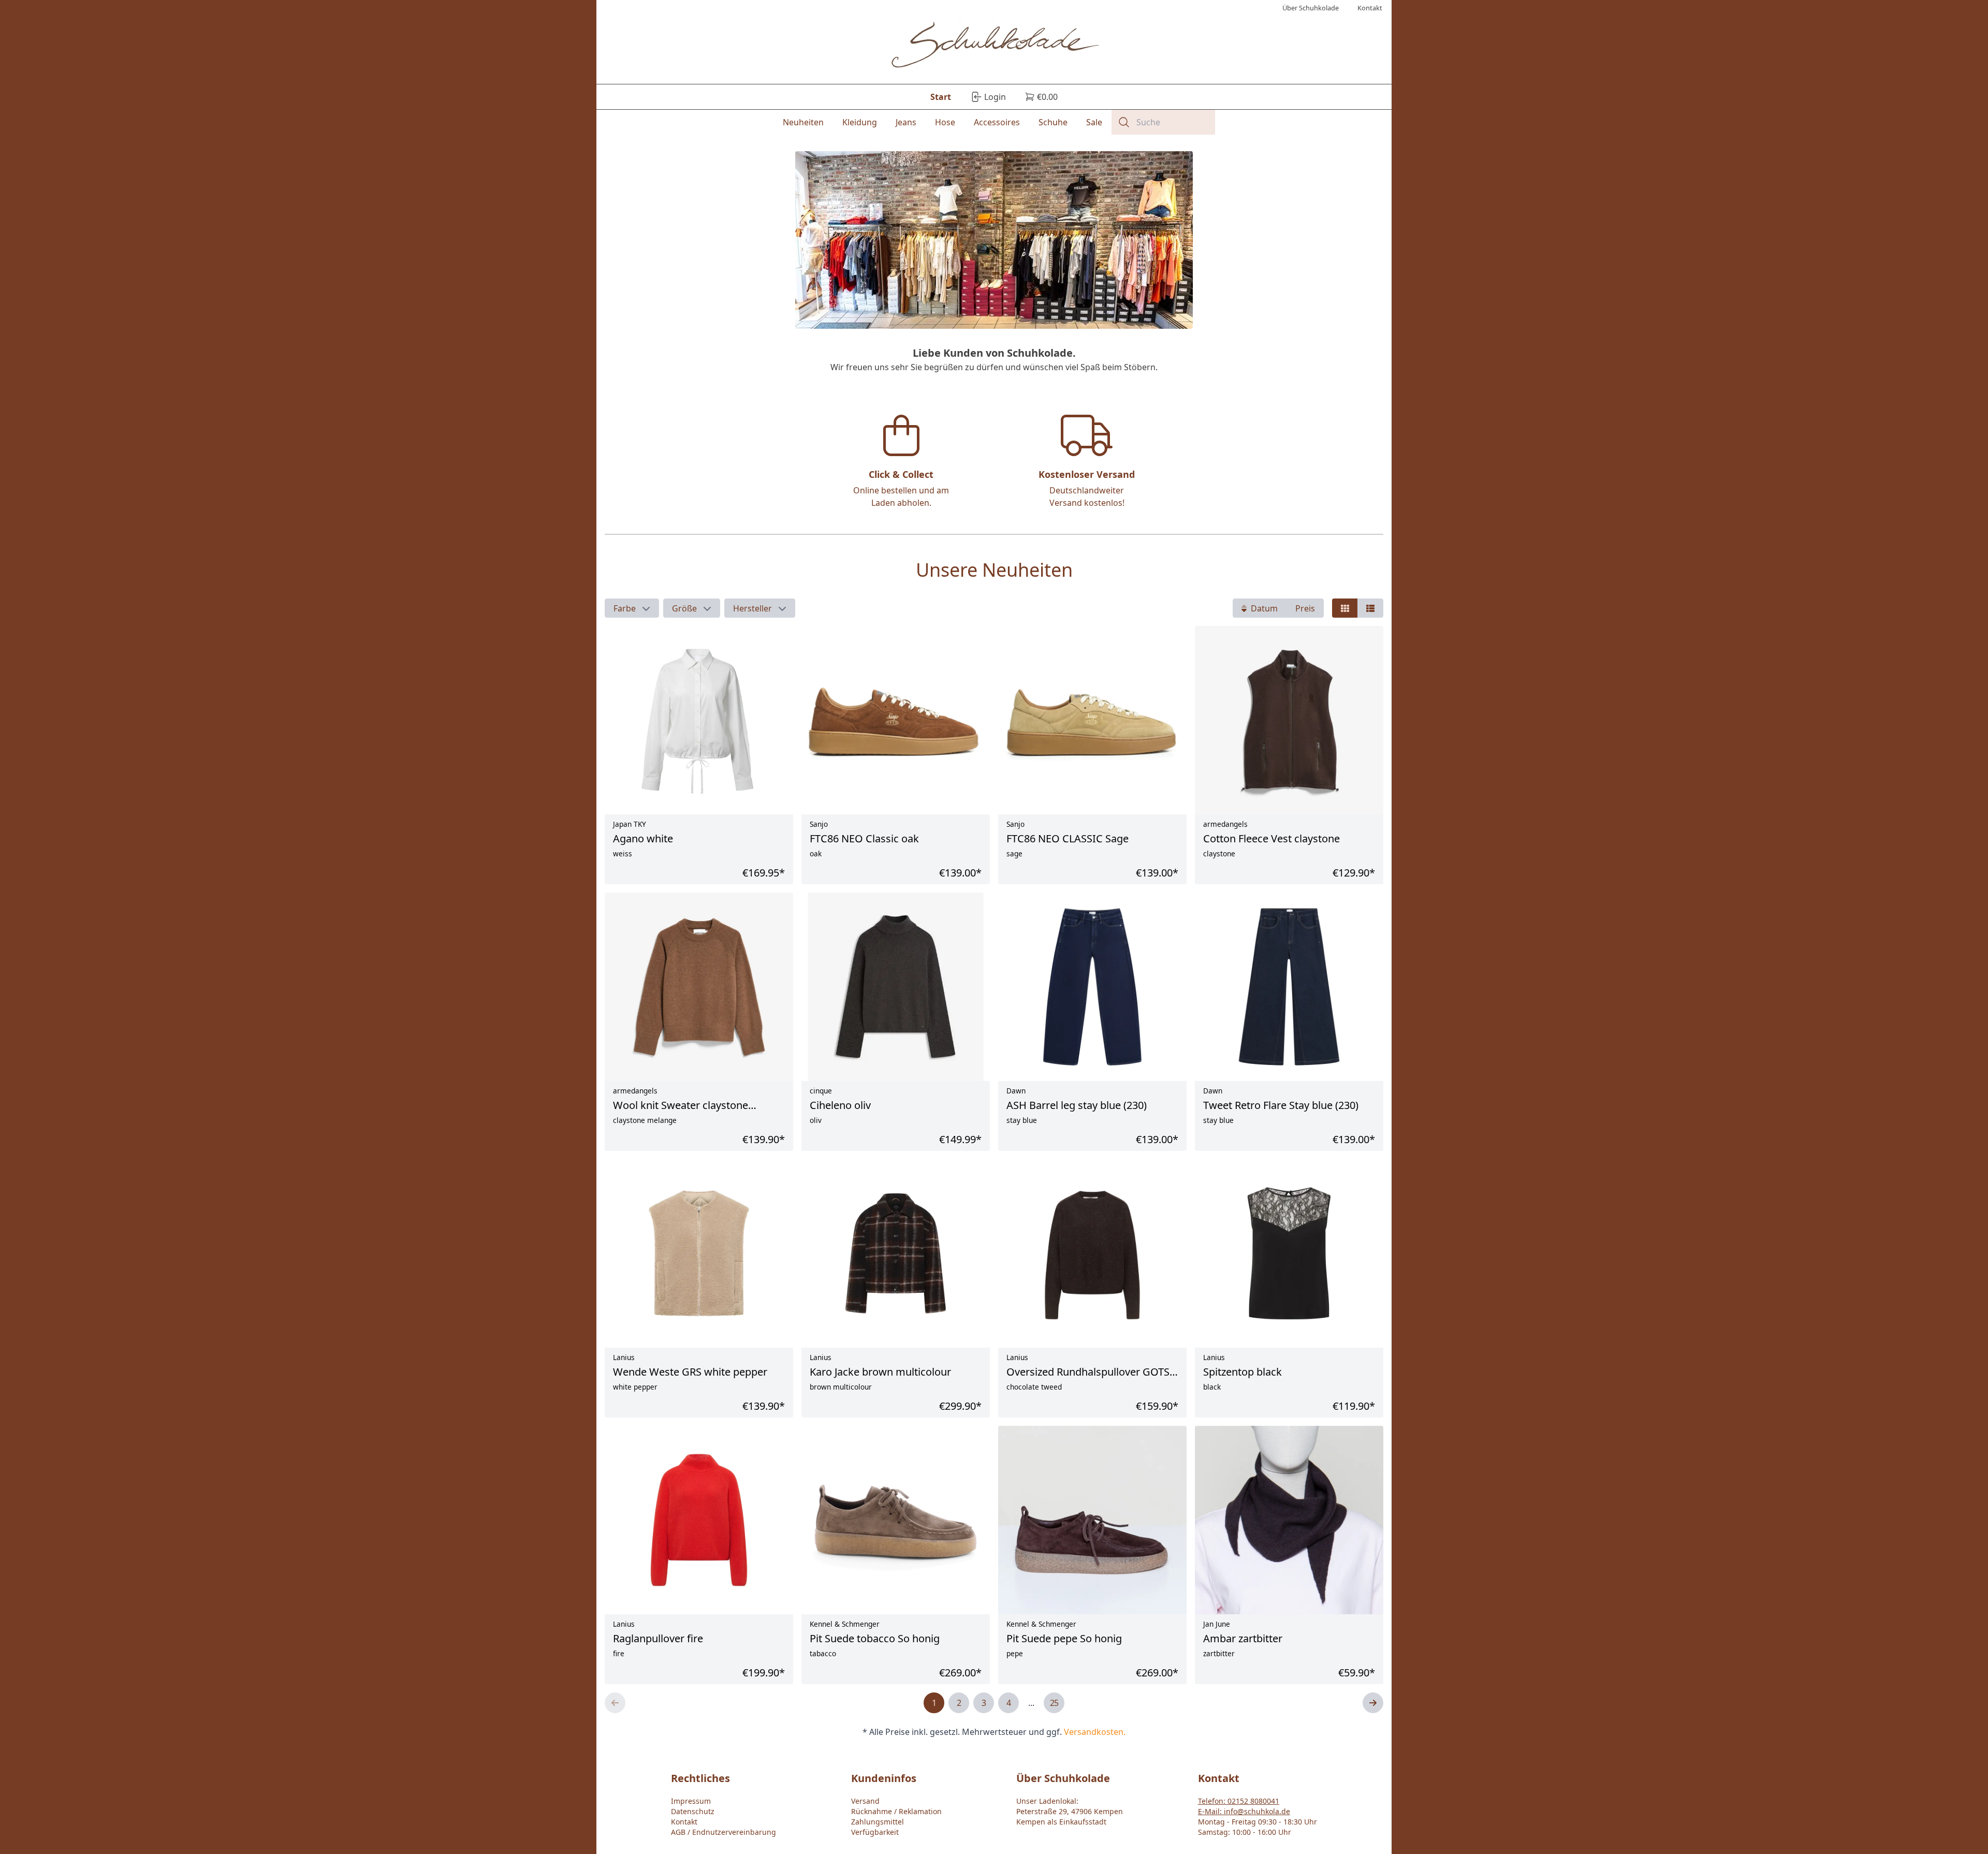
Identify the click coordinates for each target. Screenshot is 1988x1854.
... (1031, 1703)
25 (1054, 1703)
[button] (632, 608)
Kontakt (684, 1822)
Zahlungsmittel (878, 1822)
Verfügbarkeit (875, 1832)
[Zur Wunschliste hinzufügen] (1343, 1610)
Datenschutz (693, 1811)
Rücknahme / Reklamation (896, 1811)
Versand (865, 1801)
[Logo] (994, 46)
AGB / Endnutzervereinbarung (723, 1832)
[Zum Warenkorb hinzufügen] (1366, 1610)
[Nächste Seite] (1373, 1703)
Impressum (691, 1801)
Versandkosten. (1095, 1732)
